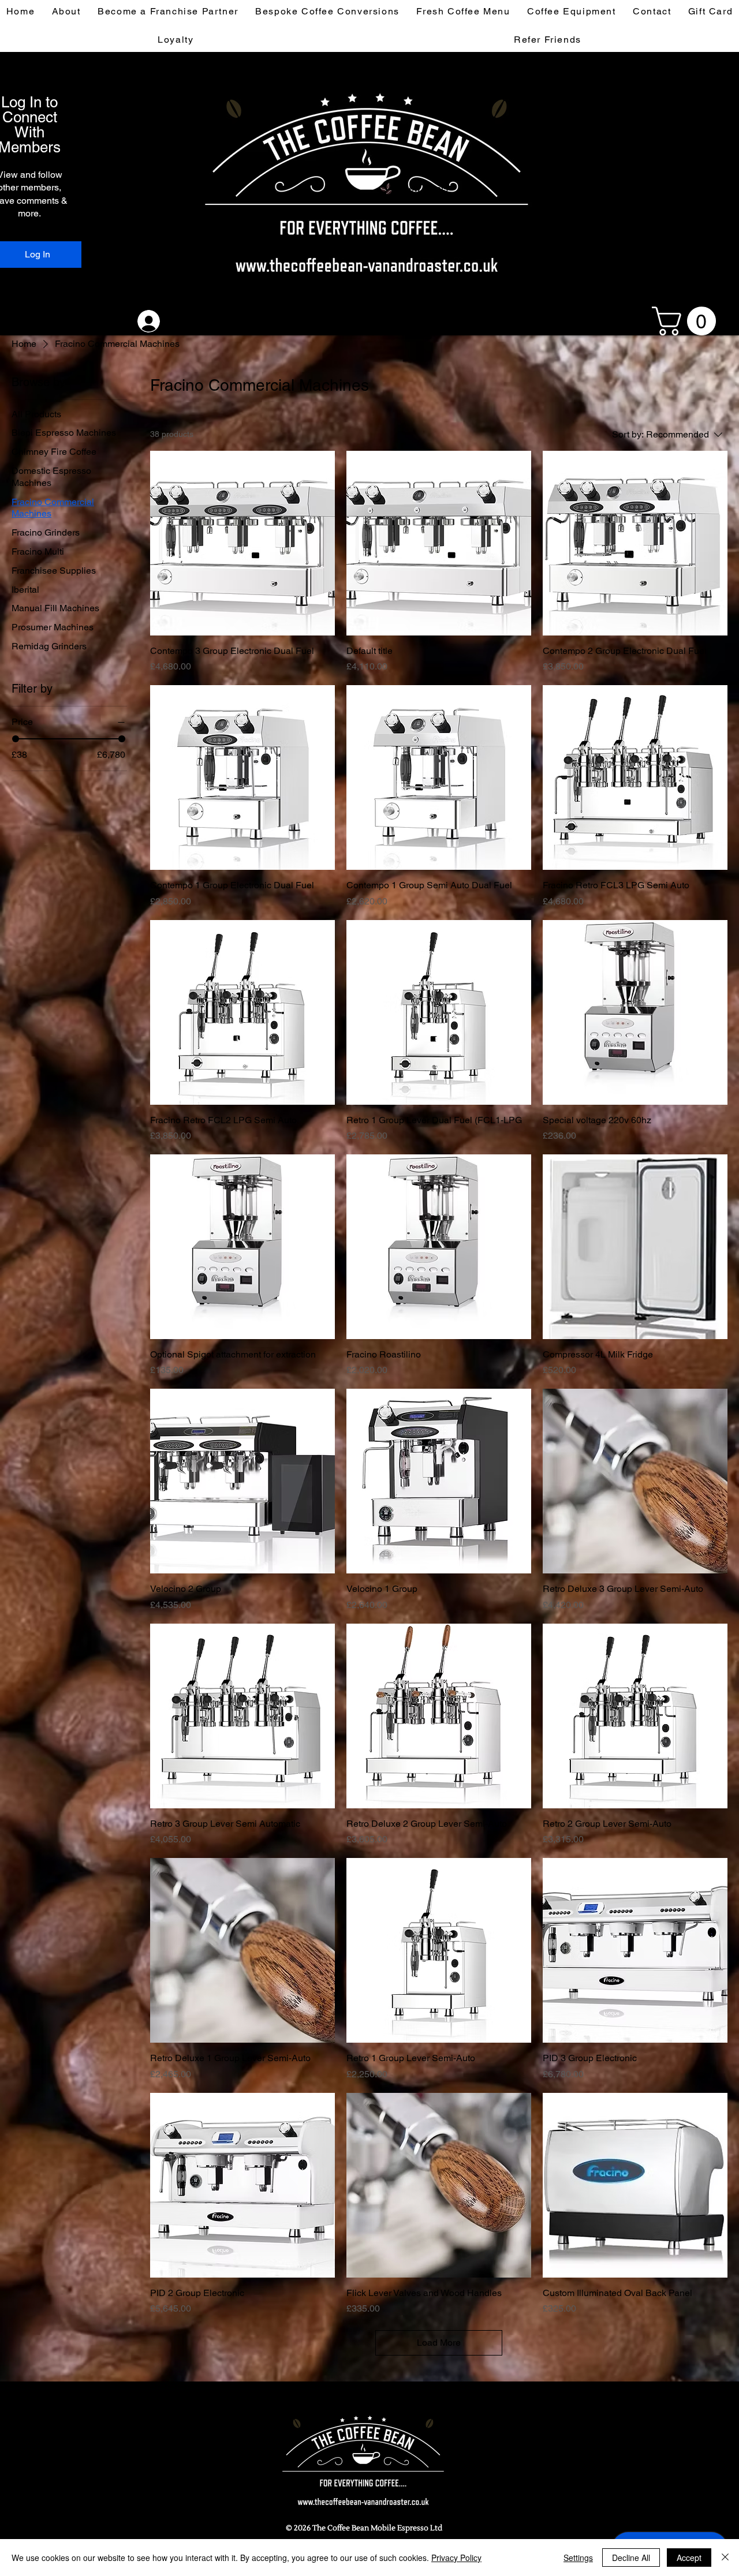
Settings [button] (578, 2558)
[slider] (16, 739)
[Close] (725, 2558)
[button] (687, 321)
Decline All (631, 2558)
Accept (689, 2558)
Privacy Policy (456, 2558)
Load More (439, 2343)
